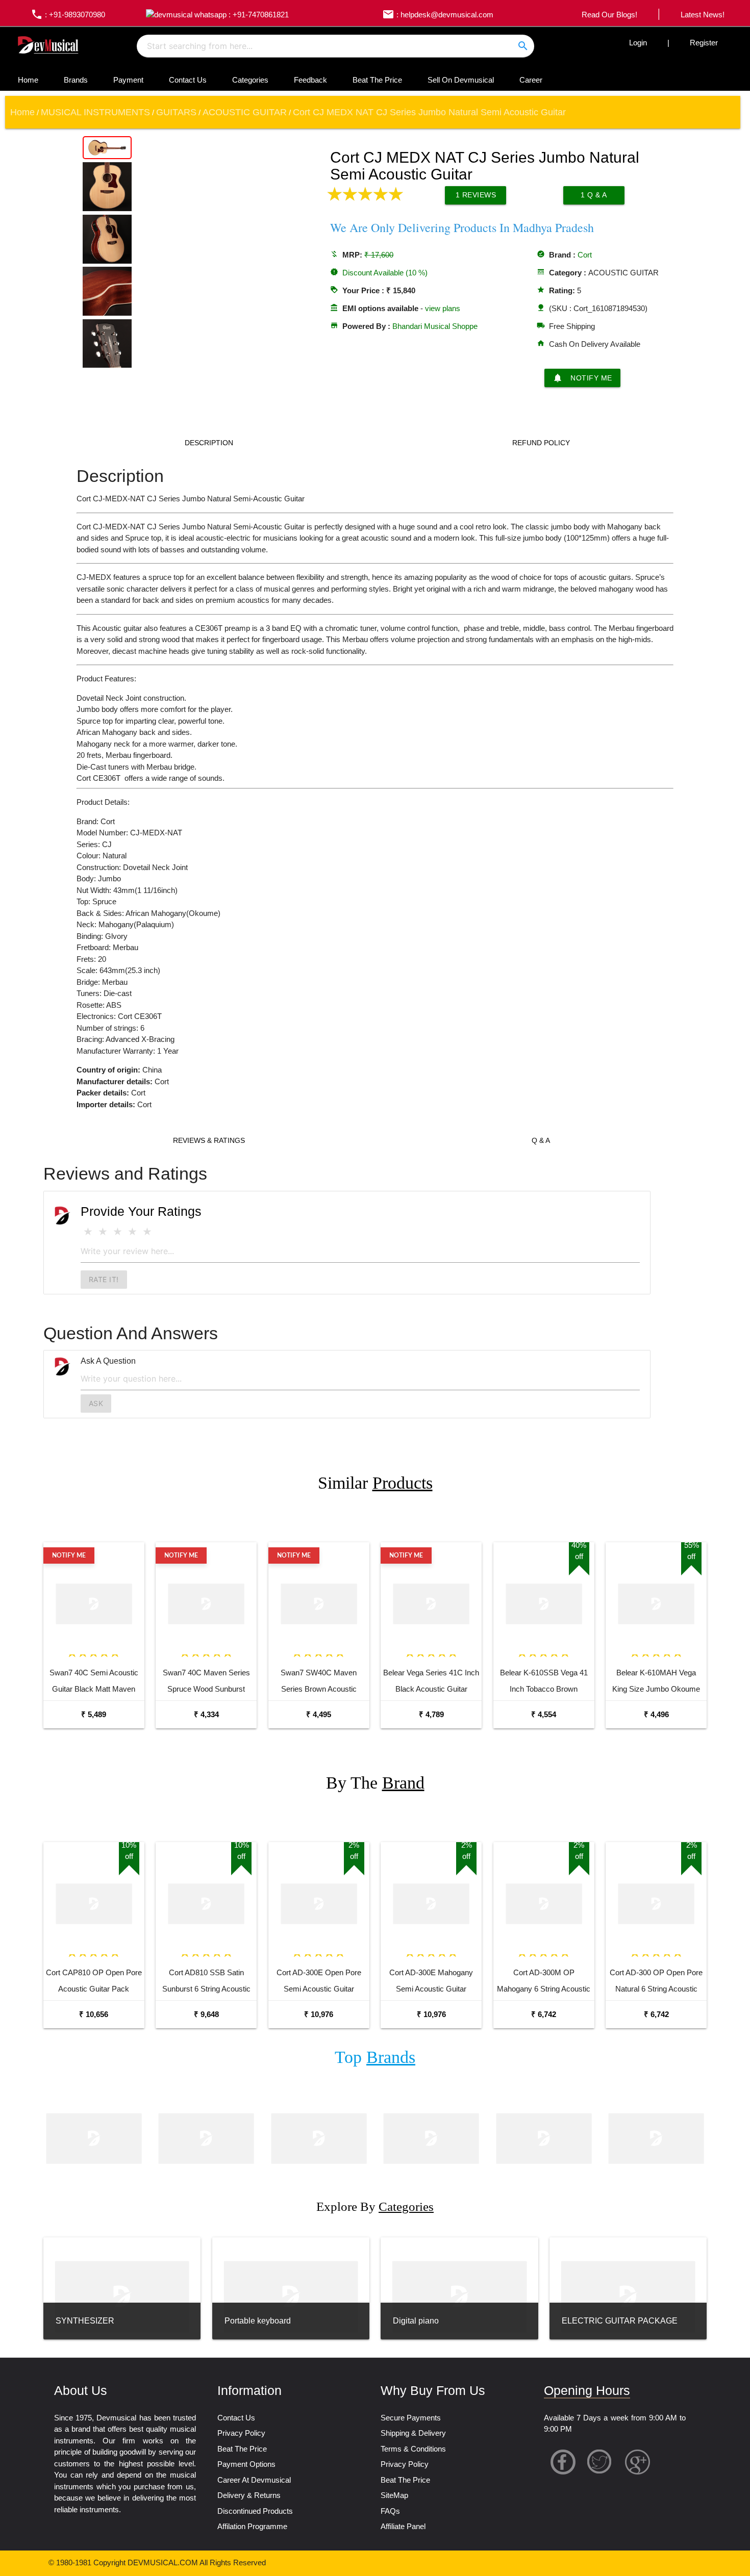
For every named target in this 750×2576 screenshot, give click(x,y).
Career (531, 80)
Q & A (541, 1140)
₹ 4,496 (656, 1714)
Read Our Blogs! (609, 15)
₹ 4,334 (206, 1714)
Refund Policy (541, 443)
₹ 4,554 (544, 1714)
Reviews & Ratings (209, 1140)
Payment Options (246, 2464)
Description (209, 443)
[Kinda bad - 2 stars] (103, 1232)
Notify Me (582, 378)
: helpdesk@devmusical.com (438, 15)
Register (704, 43)
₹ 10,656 (94, 2014)
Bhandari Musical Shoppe (435, 326)
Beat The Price (377, 80)
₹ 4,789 (431, 1714)
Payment (128, 80)
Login (638, 43)
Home (28, 80)
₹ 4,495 (319, 1714)
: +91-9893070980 (68, 15)
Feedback (310, 80)
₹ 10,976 (319, 2014)
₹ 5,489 (94, 1714)
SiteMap (394, 2495)
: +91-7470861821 (258, 15)
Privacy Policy (241, 2433)
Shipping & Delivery (413, 2433)
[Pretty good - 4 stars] (132, 1232)
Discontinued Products (255, 2511)
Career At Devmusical (254, 2480)
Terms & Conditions (413, 2449)
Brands (76, 80)
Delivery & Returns (249, 2495)
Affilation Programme (252, 2526)
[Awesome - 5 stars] (147, 1232)
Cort (585, 255)
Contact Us (188, 80)
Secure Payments (411, 2418)
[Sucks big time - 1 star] (88, 1232)
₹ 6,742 (544, 2014)
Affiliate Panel (403, 2526)
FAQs (390, 2511)
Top (375, 2057)
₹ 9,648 (206, 2014)
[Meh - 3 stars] (118, 1232)
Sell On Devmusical (461, 80)
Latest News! (703, 15)
